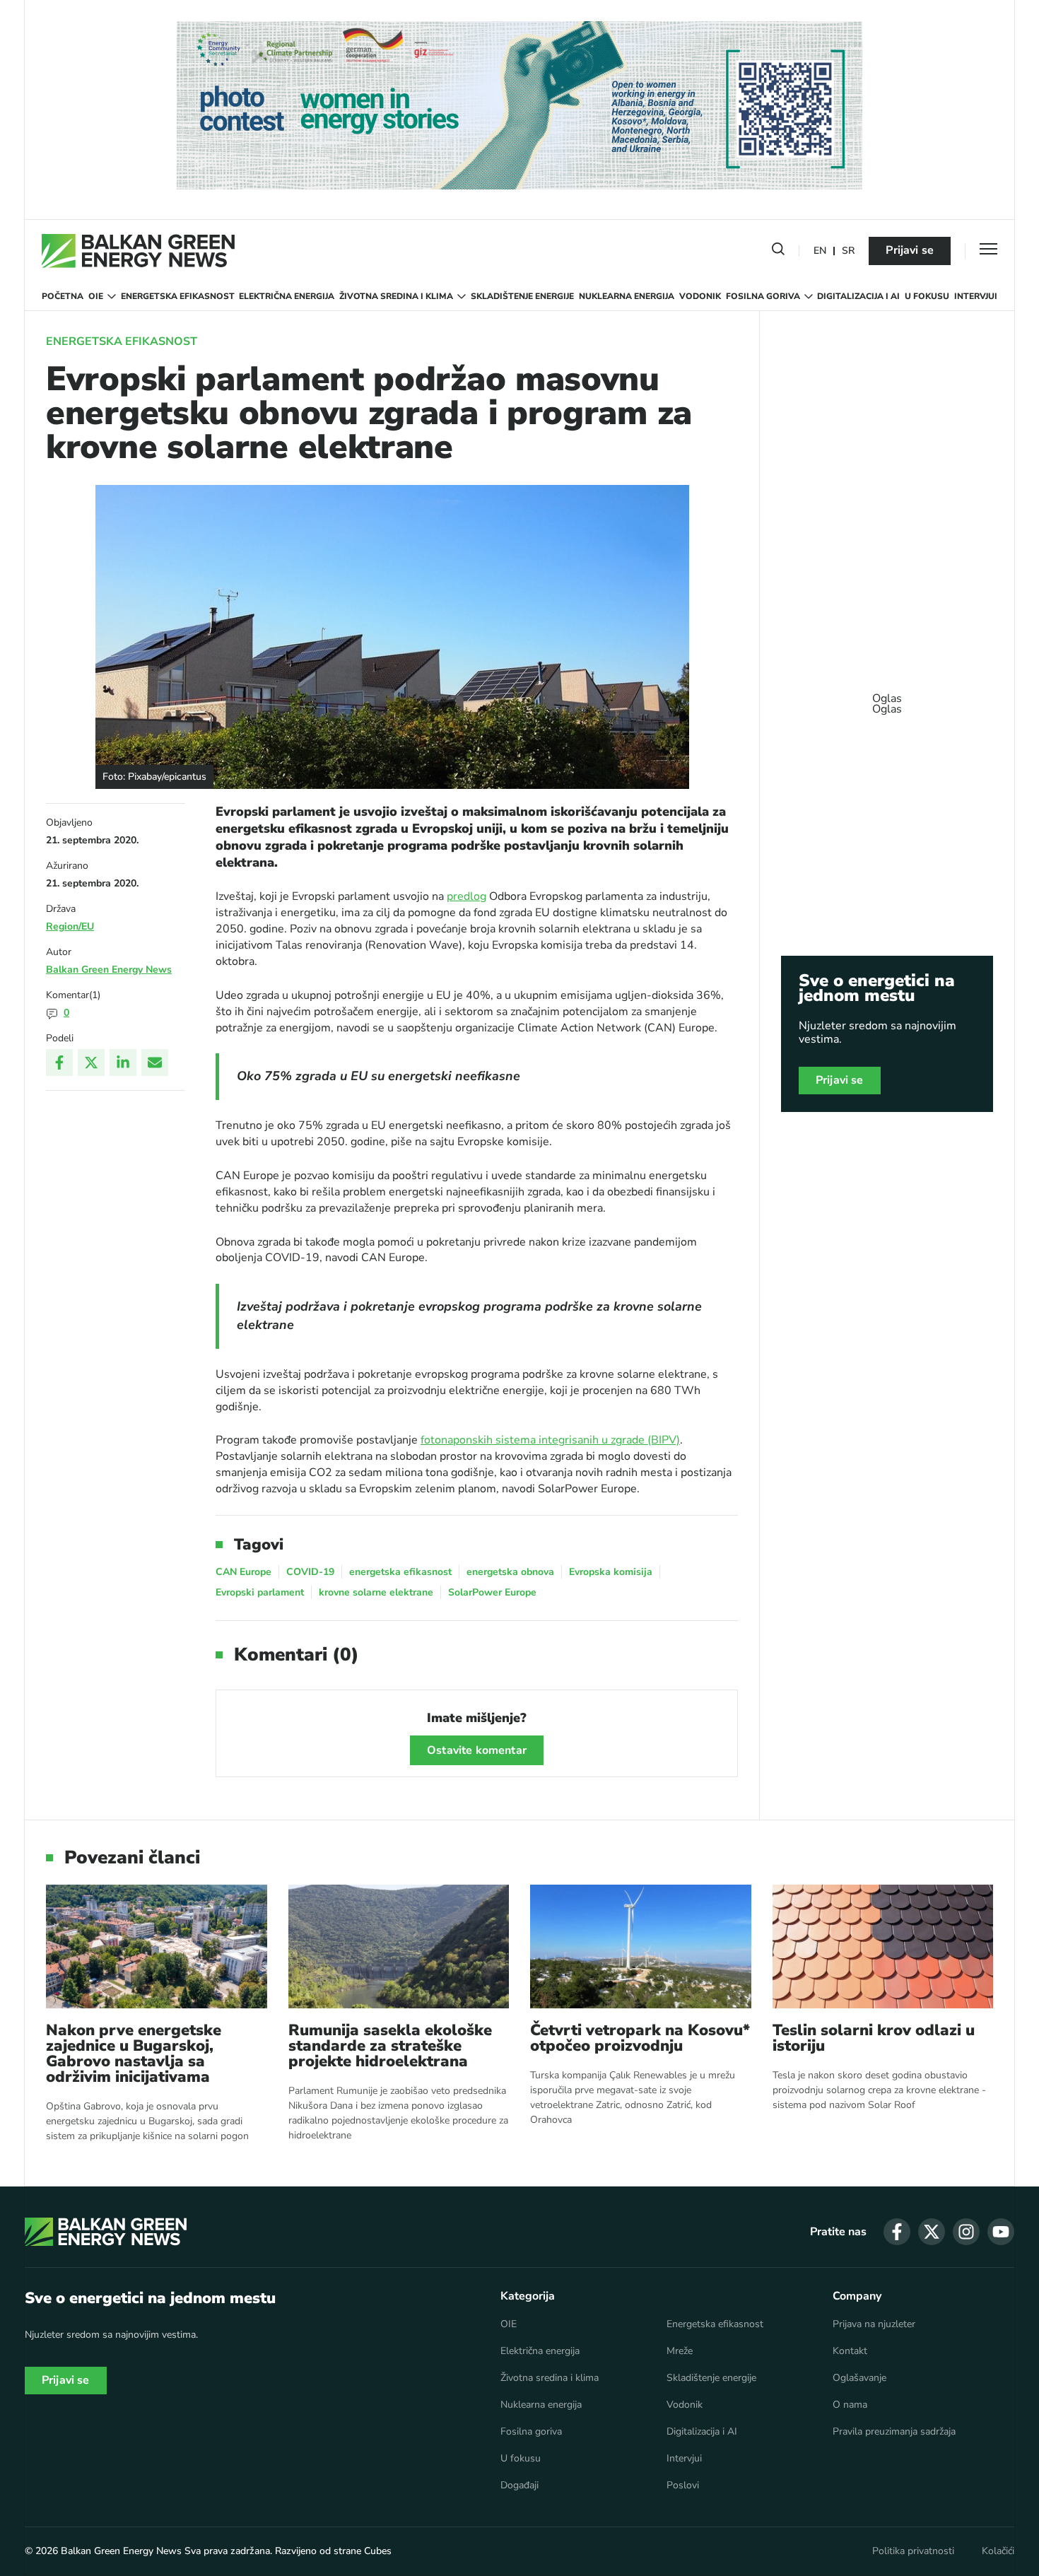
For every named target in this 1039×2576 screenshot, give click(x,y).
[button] (778, 252)
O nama (850, 2405)
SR (848, 251)
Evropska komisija (611, 1572)
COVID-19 (310, 1572)
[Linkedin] (123, 1062)
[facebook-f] (897, 2232)
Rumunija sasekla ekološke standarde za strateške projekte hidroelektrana (390, 2046)
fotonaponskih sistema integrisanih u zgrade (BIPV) (550, 1440)
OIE (96, 296)
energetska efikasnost (400, 1572)
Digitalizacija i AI (858, 296)
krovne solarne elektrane (376, 1592)
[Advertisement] (887, 697)
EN (820, 251)
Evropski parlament (260, 1592)
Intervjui (976, 296)
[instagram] (966, 2232)
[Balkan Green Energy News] (138, 251)
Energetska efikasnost (178, 296)
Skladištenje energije (522, 296)
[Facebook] (59, 1062)
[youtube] (1001, 2232)
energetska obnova (510, 1572)
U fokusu (927, 296)
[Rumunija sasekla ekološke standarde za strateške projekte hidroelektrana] (399, 1946)
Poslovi (683, 2486)
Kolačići (998, 2551)
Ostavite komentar (477, 1750)
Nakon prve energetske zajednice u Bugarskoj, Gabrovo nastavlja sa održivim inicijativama (134, 2054)
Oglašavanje (859, 2378)
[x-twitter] (932, 2232)
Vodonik (700, 296)
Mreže (680, 2351)
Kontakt (850, 2351)
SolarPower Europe (492, 1592)
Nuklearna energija (627, 296)
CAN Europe (243, 1572)
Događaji (519, 2486)
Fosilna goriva (763, 296)
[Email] (155, 1062)
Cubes (378, 2551)
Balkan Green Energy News (109, 970)
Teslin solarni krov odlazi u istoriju (874, 2038)
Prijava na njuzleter (874, 2324)
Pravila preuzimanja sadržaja (894, 2432)
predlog (466, 896)
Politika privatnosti (913, 2551)
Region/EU (70, 926)
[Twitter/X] (91, 1062)
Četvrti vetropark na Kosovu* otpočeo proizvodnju (640, 2038)
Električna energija (287, 296)
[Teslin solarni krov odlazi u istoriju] (883, 1946)
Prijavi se (910, 250)
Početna (63, 296)
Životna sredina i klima (396, 296)
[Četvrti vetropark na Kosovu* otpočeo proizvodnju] (641, 1946)
